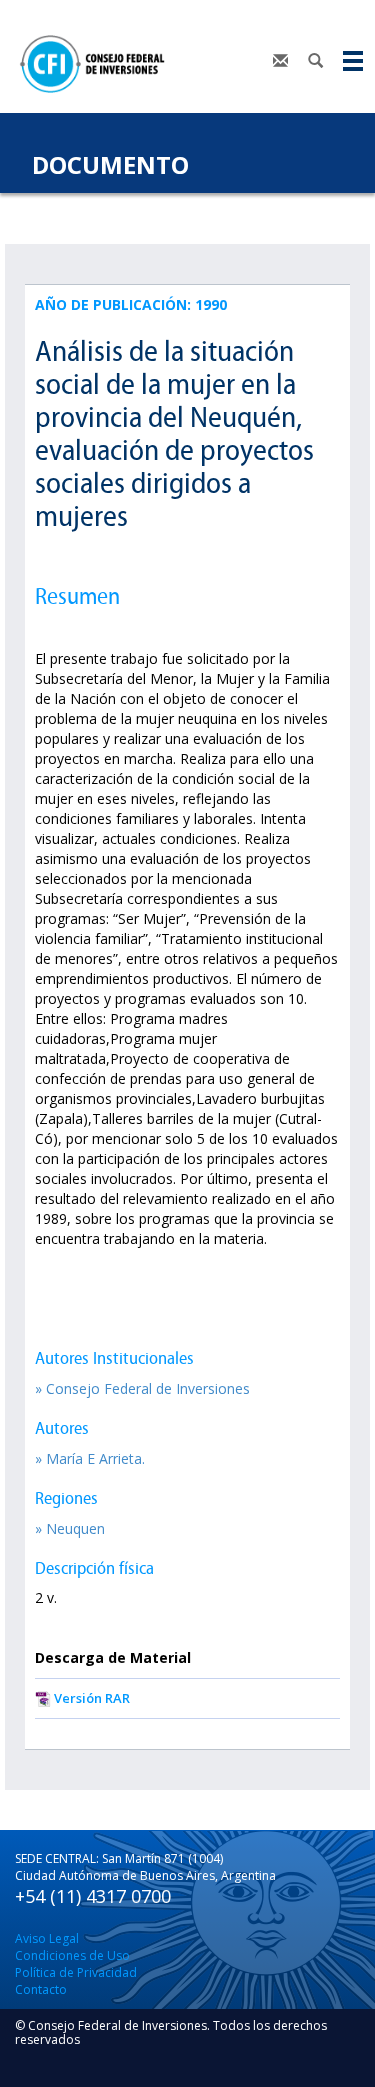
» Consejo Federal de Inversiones (142, 1388)
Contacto (41, 1989)
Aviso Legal (47, 1938)
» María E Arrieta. (90, 1458)
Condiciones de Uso (72, 1955)
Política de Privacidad (76, 1972)
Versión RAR (92, 1698)
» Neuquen (70, 1528)
